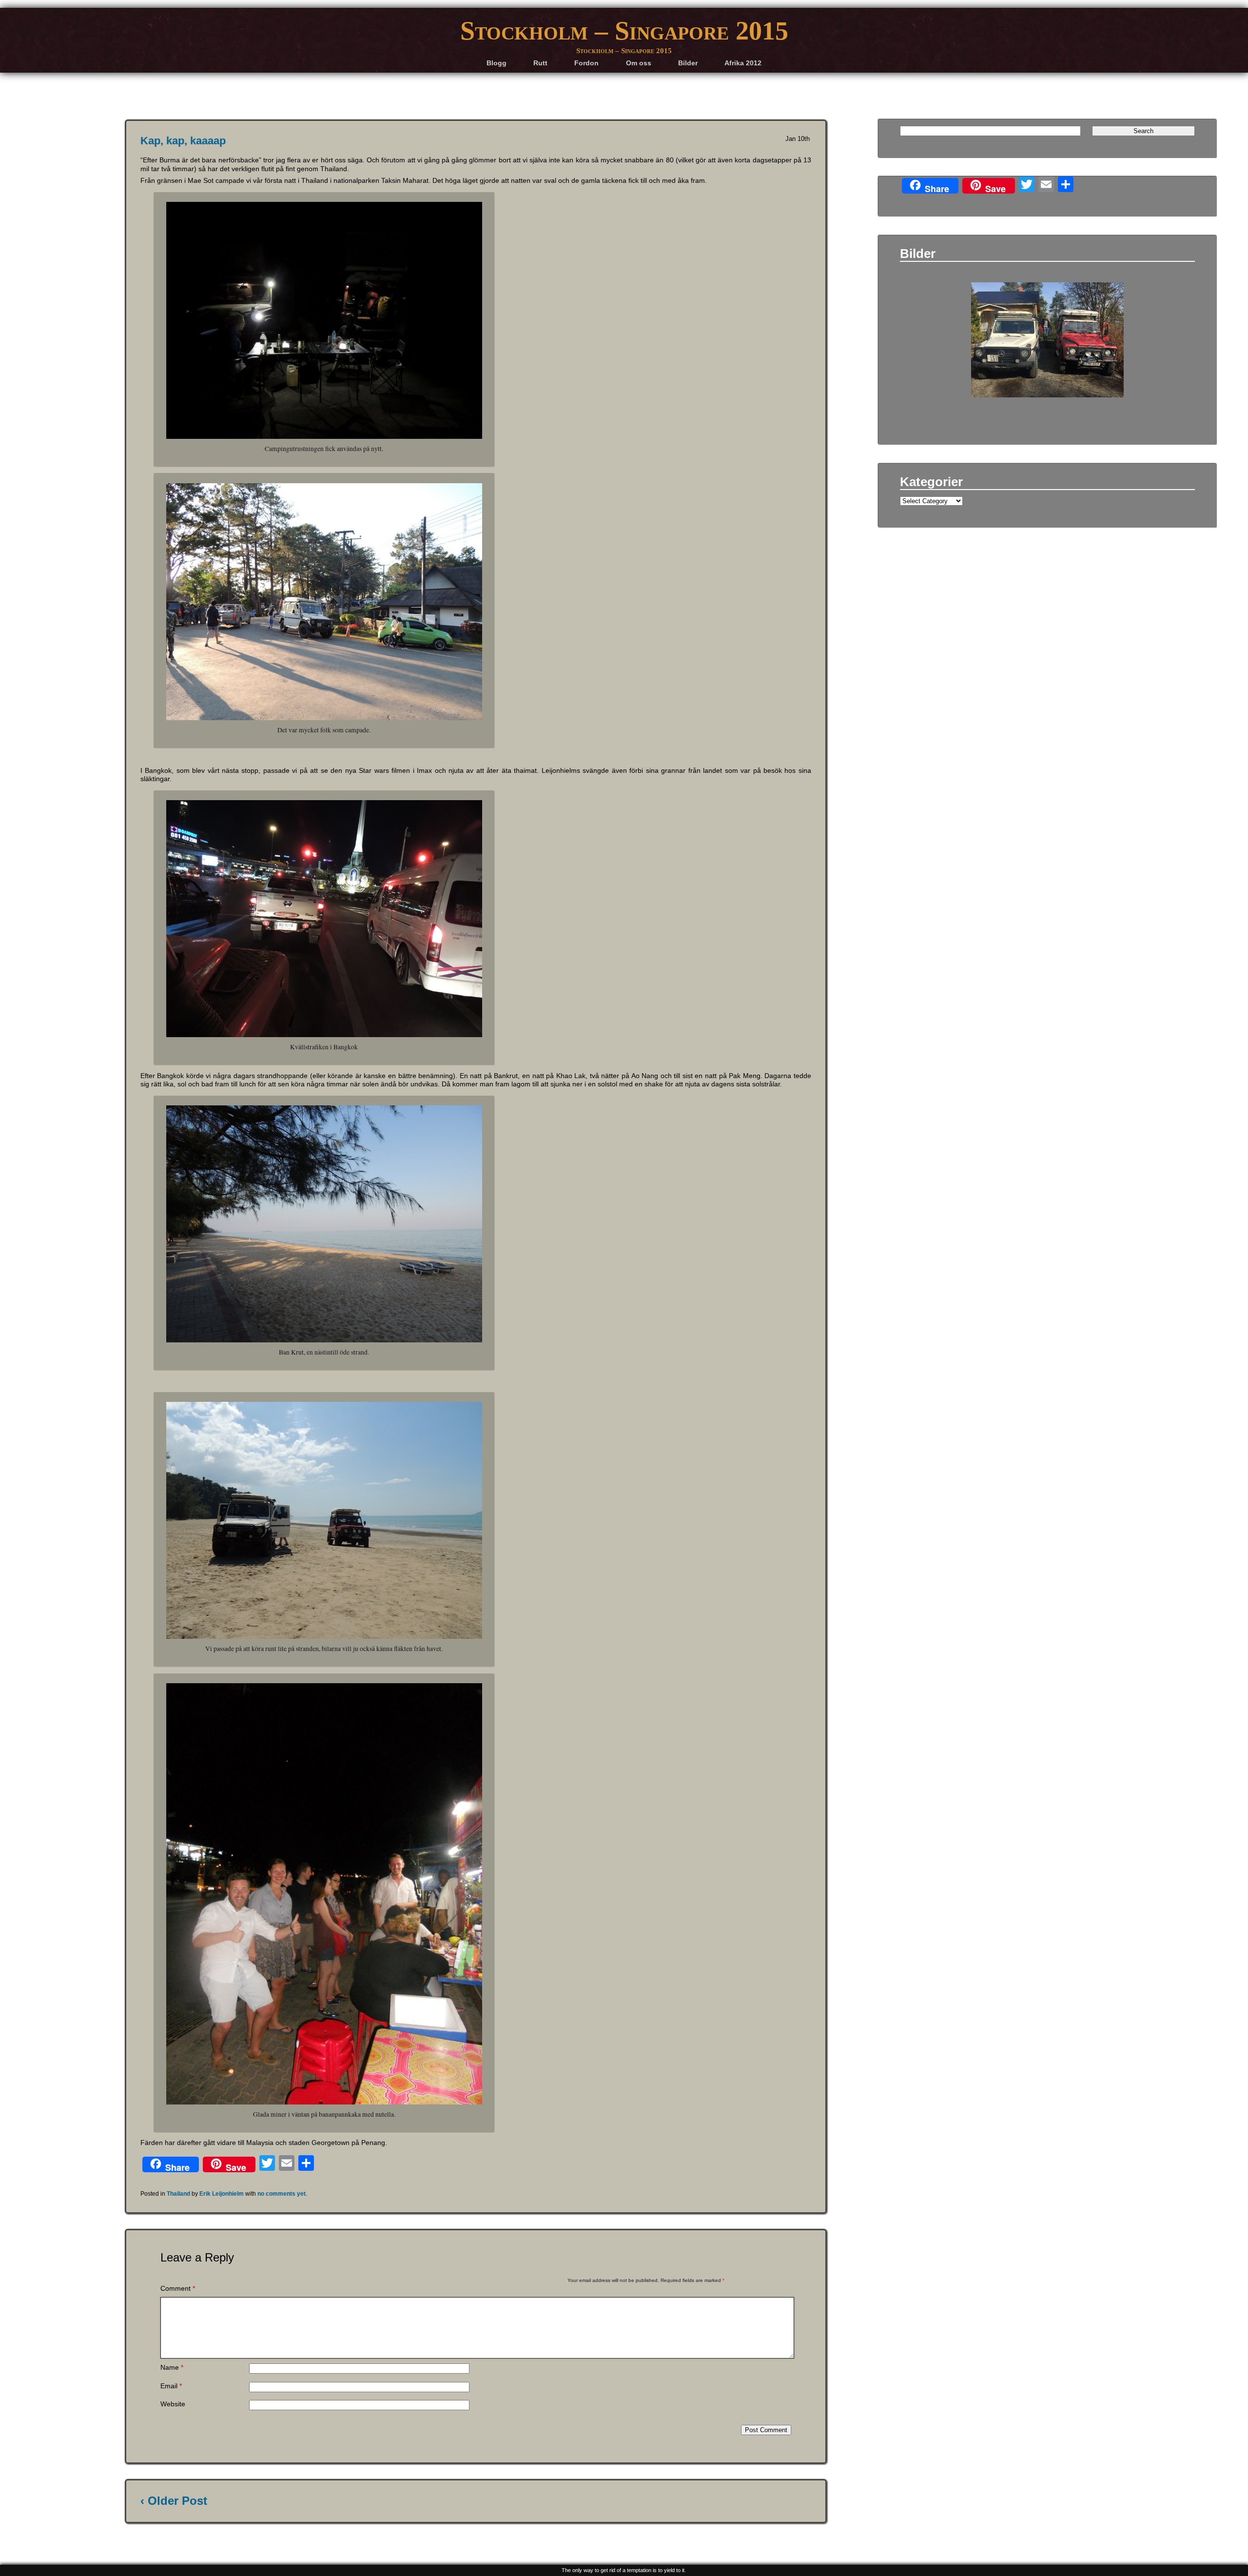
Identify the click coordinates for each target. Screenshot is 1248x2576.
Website (173, 2404)
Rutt (540, 63)
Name (172, 2368)
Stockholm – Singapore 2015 (624, 31)
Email (171, 2386)
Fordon (586, 63)
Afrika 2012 (743, 63)
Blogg (497, 63)
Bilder (688, 63)
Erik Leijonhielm (222, 2194)
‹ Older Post (174, 2501)
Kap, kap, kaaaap (183, 141)
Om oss (639, 63)
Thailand (178, 2194)
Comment (178, 2289)
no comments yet (282, 2194)
